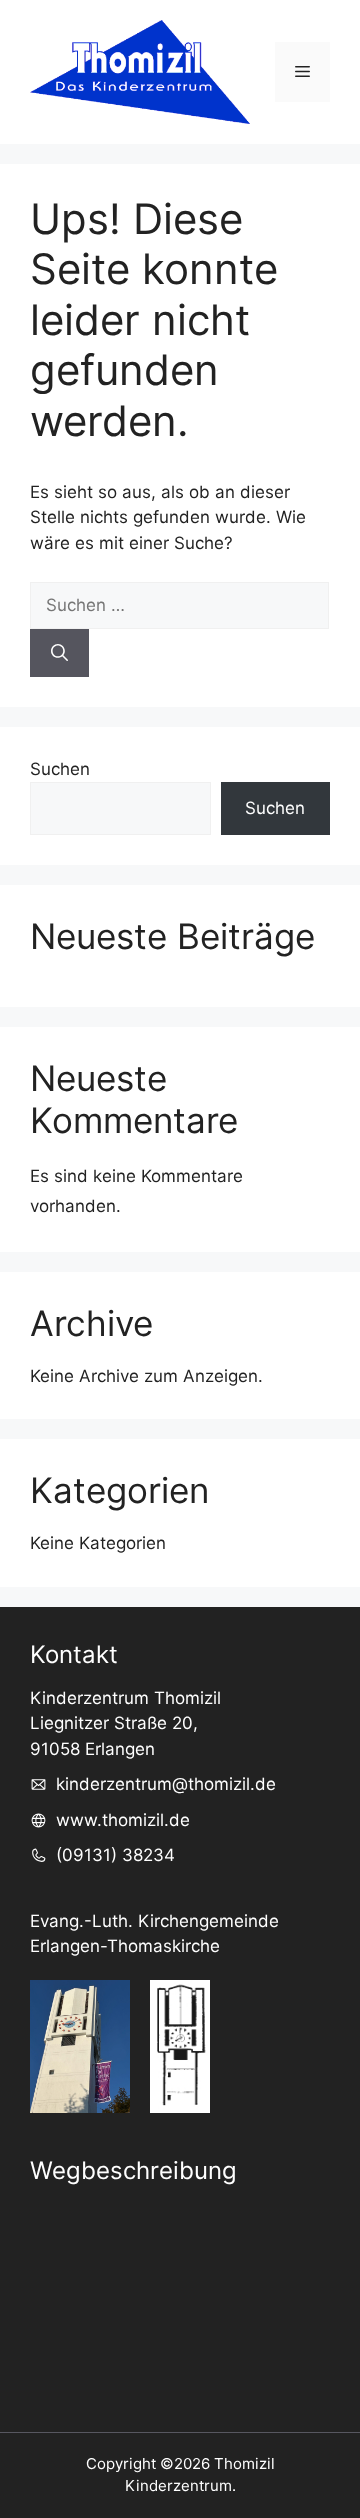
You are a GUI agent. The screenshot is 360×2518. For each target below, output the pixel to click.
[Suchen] (59, 653)
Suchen (60, 769)
